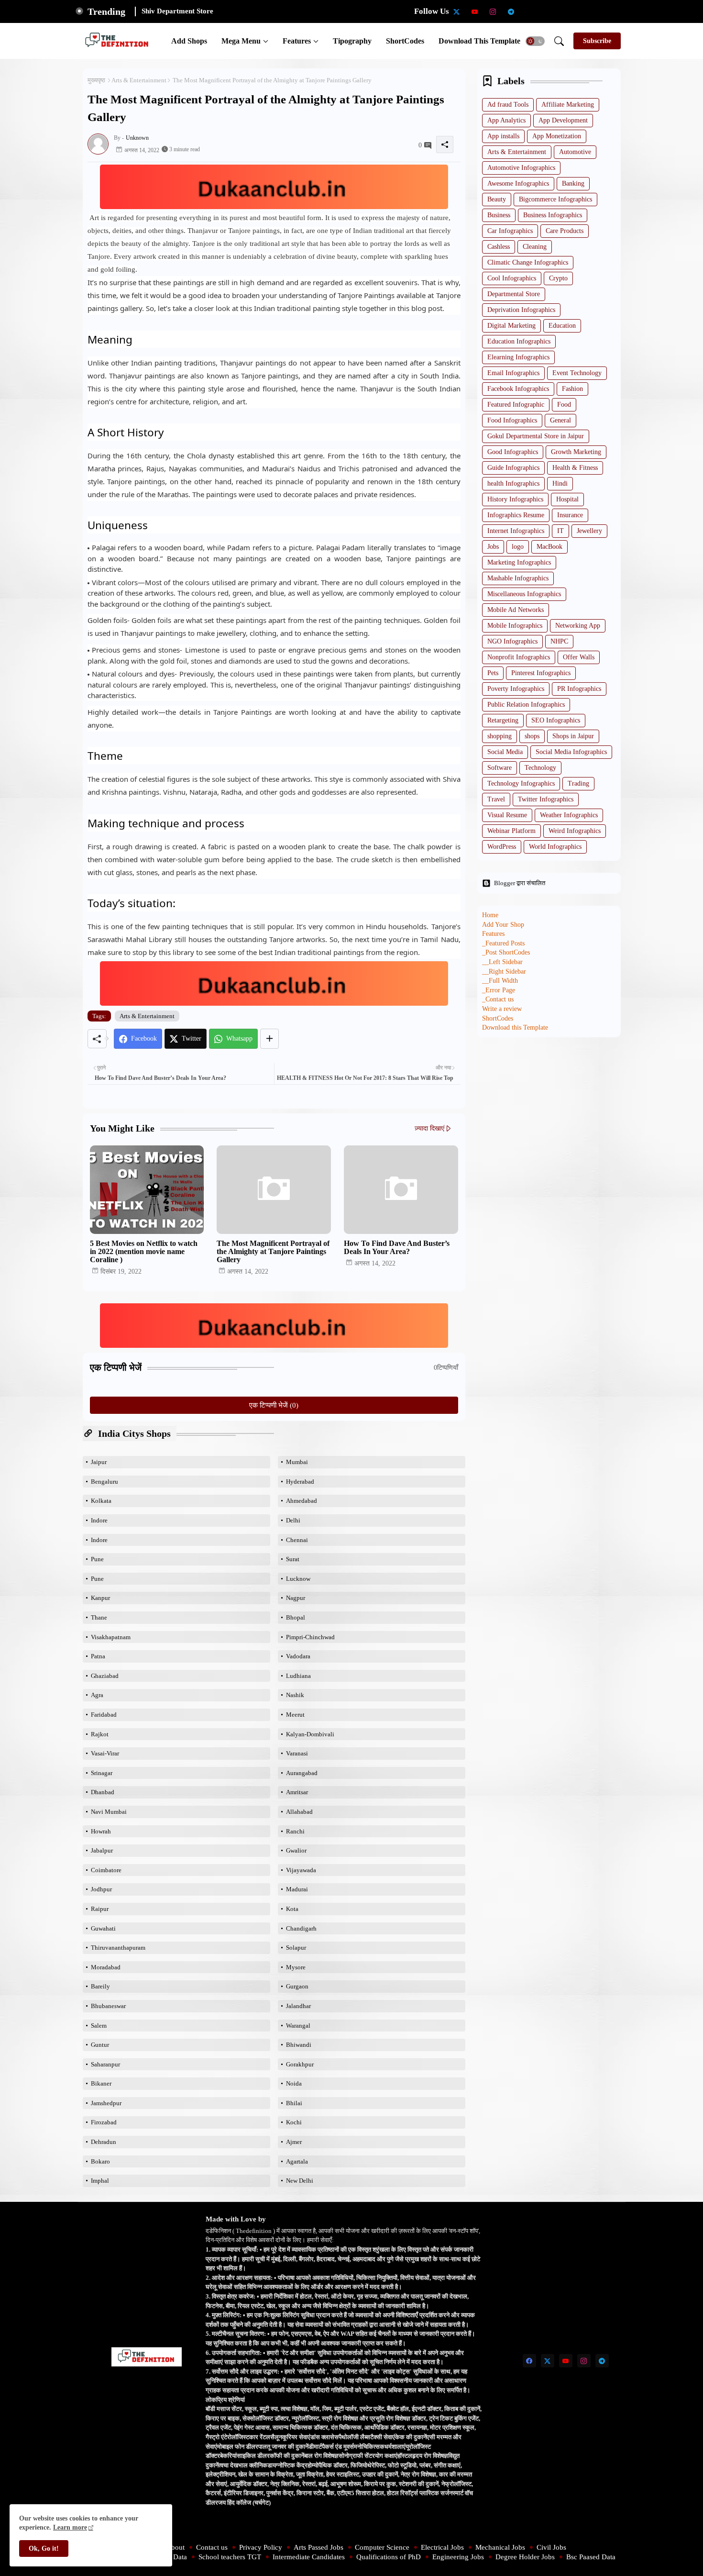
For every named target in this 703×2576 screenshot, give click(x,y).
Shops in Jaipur (573, 736)
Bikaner (101, 2083)
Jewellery (589, 531)
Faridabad (104, 1715)
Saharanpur (105, 2064)
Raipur (100, 1909)
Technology (540, 768)
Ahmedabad (302, 1501)
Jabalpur (102, 1850)
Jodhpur (101, 1889)
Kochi (294, 2122)
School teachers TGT (230, 2557)
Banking (573, 183)
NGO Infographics (512, 641)
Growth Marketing (576, 452)
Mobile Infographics (515, 626)
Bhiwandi (299, 2045)
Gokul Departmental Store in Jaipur (536, 436)
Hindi (560, 483)
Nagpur (296, 1598)
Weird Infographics (575, 831)
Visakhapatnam (111, 1637)
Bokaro (100, 2161)
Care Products (565, 231)
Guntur (100, 2045)
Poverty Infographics (516, 689)
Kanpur (100, 1598)
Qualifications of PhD (389, 2557)
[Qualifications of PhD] (584, 11)
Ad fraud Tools (508, 105)
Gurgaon (297, 1986)
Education (562, 326)
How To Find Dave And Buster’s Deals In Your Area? (397, 1247)
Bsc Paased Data (591, 2557)
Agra (97, 1695)
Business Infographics (553, 215)
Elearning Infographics (518, 357)
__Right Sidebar (504, 972)
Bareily (100, 1986)
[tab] (189, 41)
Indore (99, 1520)
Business (499, 215)
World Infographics (555, 847)
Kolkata (101, 1501)
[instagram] (493, 11)
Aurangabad (302, 1773)
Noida (294, 2083)
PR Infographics (579, 689)
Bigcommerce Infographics (555, 199)
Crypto (558, 278)
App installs (503, 136)
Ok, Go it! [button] (44, 2548)
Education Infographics (519, 341)
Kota (292, 1909)
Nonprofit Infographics (519, 657)
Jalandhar (298, 2006)
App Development (563, 120)
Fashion (572, 389)
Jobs (493, 547)
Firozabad (104, 2122)
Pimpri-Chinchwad (310, 1637)
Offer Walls (579, 657)
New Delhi (300, 2181)
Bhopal (296, 1617)
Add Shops (189, 41)
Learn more (70, 2527)
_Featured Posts (503, 943)
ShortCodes (405, 41)
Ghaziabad (105, 1676)
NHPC (559, 641)
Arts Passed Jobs (319, 2547)
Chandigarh (301, 1928)
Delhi (293, 1520)
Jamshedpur (106, 2103)
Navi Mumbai (109, 1812)
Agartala (297, 2161)
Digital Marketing (511, 326)
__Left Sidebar (502, 962)
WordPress (502, 847)
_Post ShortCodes (506, 952)
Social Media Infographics (571, 752)
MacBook (549, 547)
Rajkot (100, 1734)
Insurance (570, 515)
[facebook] (529, 2361)
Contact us (212, 2547)
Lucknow (298, 1579)
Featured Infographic (516, 405)
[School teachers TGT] (548, 11)
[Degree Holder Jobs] (620, 11)
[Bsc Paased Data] (638, 11)
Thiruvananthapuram (118, 1948)
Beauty (497, 199)
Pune (97, 1559)
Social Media (505, 752)
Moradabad (106, 1967)
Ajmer (294, 2142)
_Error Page (499, 990)
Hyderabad (300, 1482)
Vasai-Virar (105, 1753)
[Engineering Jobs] (602, 11)
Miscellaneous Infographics (524, 594)
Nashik (295, 1695)
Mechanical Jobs (500, 2547)
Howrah (101, 1831)
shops (532, 736)
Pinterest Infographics (541, 673)
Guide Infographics (513, 468)
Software (500, 768)
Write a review (502, 1009)
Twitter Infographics (546, 799)
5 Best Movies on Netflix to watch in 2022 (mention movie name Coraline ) (144, 1251)
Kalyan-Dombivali (310, 1734)
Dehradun (104, 2142)
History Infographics (515, 499)
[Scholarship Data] (529, 11)
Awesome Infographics (518, 183)
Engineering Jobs (458, 2557)
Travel (496, 799)
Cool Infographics (512, 278)
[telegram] (511, 11)
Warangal (298, 2026)
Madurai (297, 1889)
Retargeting (503, 720)
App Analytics (506, 120)
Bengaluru (104, 1482)
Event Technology (577, 373)
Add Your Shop (503, 925)
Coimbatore (106, 1870)
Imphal (100, 2181)
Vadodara (298, 1656)
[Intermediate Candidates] (566, 11)
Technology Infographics (521, 783)
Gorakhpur (300, 2064)
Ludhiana (298, 1676)
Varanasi (297, 1753)
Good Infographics (513, 452)
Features (297, 41)
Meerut (295, 1715)
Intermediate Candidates (309, 2557)
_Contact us (498, 999)
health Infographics (513, 483)
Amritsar (297, 1792)
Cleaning (535, 247)
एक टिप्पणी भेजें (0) (274, 1405)
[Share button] (269, 1039)
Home (490, 915)
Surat (293, 1559)
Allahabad (299, 1812)
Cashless (499, 247)
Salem (99, 2026)
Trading (578, 783)
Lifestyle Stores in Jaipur (181, 11)
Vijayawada (301, 1870)
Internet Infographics (516, 531)
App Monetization (557, 136)
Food (564, 405)
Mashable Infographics (518, 578)
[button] (535, 41)
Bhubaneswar (108, 2006)
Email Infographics (513, 373)
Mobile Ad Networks (516, 610)
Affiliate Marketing (568, 105)
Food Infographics (512, 420)
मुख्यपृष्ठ (96, 80)
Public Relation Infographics (526, 705)
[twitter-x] (457, 11)
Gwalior (296, 1850)
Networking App (578, 626)
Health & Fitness (575, 468)
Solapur (296, 1948)
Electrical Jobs (442, 2547)
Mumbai (297, 1462)
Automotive (575, 152)
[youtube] (475, 11)
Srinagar (102, 1773)
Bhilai (294, 2103)
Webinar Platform (511, 831)
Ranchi (295, 1831)
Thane (99, 1617)
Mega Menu (241, 41)
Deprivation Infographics (521, 310)
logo (518, 547)
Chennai (297, 1540)
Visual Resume (507, 815)
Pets (493, 673)
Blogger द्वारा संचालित (520, 883)
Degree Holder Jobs (525, 2557)
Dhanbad (103, 1792)
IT (560, 531)
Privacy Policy (261, 2547)
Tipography (352, 41)
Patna (98, 1656)
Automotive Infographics (521, 168)
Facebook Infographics (518, 389)
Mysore (296, 1967)
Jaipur (99, 1462)
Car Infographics (510, 231)
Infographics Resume (516, 515)
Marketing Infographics (519, 562)
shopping (500, 736)
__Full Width (500, 981)
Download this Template (479, 41)
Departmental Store (514, 294)
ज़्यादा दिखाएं (429, 1128)
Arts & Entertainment (139, 80)
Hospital (567, 499)
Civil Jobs (551, 2547)
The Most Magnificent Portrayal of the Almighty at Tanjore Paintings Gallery (273, 1251)
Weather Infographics (569, 815)
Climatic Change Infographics (528, 262)
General (560, 420)
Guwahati (103, 1928)
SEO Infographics (556, 720)
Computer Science (382, 2547)
